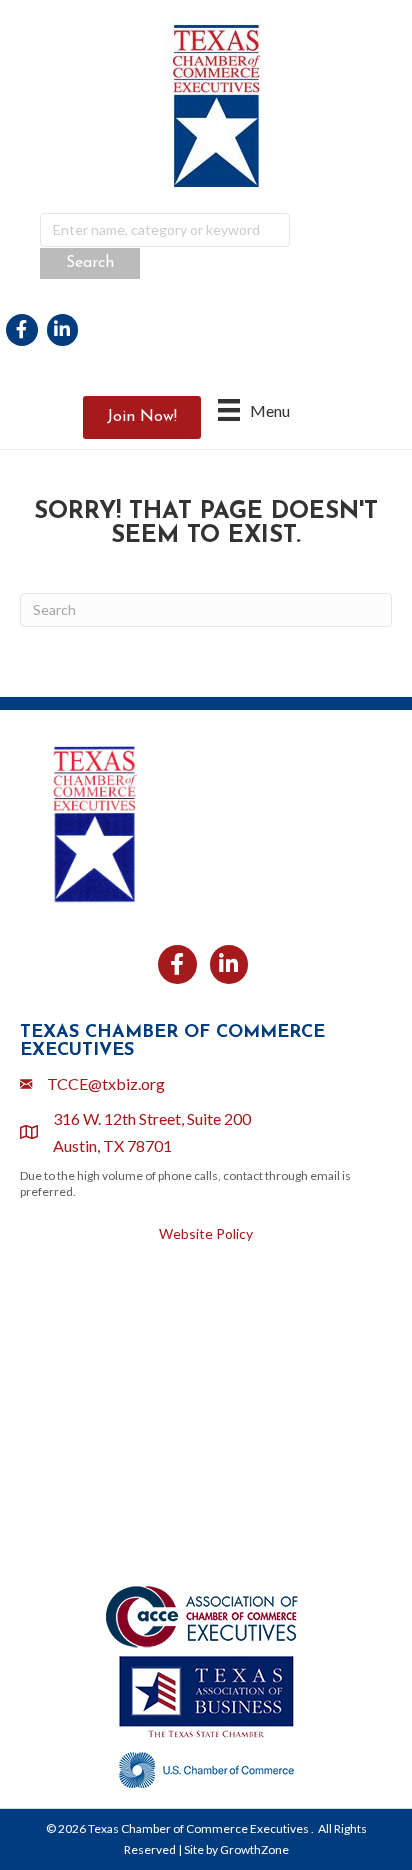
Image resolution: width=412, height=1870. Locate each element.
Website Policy (206, 1233)
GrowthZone (254, 1849)
